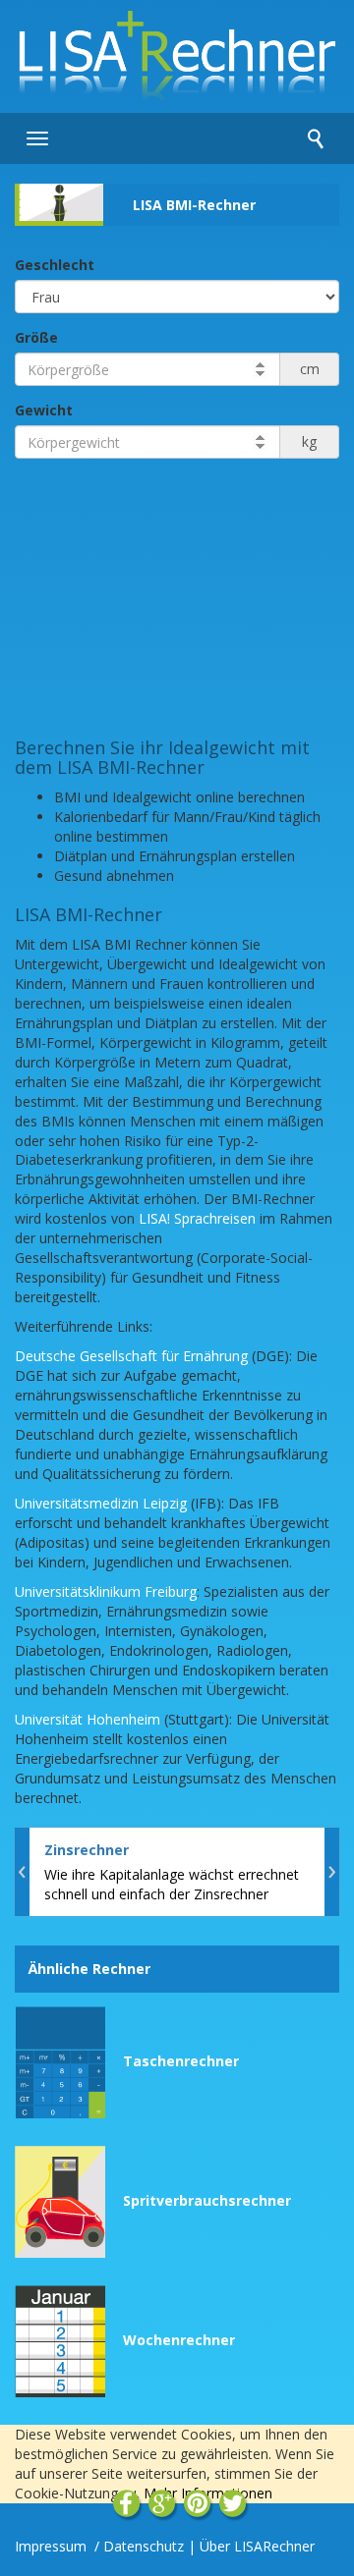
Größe (36, 337)
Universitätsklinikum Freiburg (106, 1591)
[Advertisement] (177, 596)
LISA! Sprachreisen (197, 1218)
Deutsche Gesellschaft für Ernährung (131, 1356)
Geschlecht (55, 265)
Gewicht (44, 410)
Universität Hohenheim (88, 1719)
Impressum (53, 2546)
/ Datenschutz (139, 2546)
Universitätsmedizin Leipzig (101, 1503)
